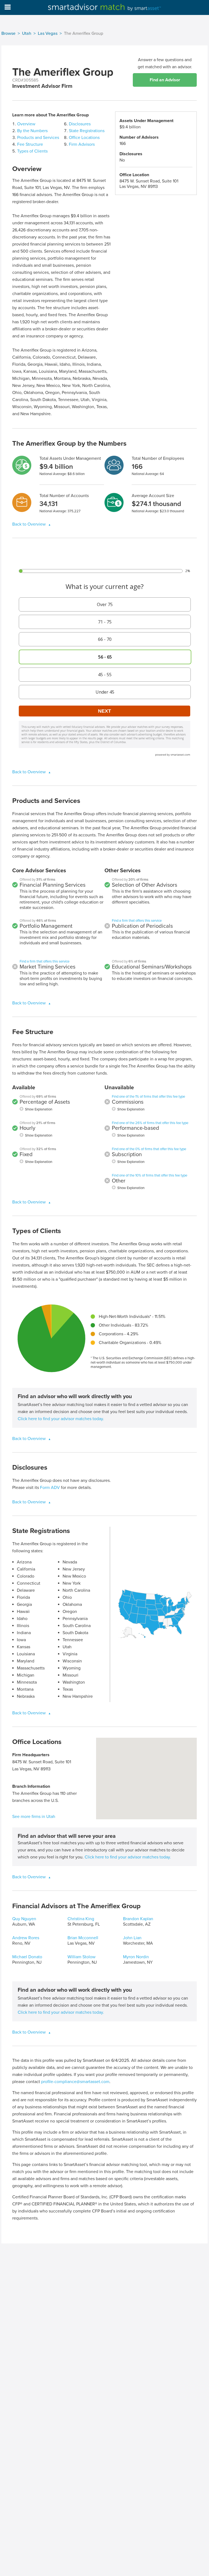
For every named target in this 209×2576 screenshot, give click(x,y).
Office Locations (84, 138)
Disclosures (80, 124)
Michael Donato (27, 1957)
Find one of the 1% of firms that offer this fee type (148, 1097)
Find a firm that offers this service (44, 961)
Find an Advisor (165, 80)
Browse (8, 33)
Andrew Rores (26, 1938)
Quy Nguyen (24, 1919)
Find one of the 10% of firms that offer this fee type (150, 1175)
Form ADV (50, 1488)
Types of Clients (32, 151)
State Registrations (87, 131)
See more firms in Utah (34, 1817)
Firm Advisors (82, 144)
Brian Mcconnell (83, 1938)
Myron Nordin (136, 1957)
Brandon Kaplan (138, 1919)
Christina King (81, 1919)
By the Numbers (32, 131)
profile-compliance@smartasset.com (75, 2082)
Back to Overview (30, 524)
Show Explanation (39, 1109)
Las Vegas (48, 33)
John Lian (132, 1938)
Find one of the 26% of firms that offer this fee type (150, 1123)
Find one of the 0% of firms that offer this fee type (149, 1149)
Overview (26, 124)
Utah (27, 33)
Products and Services (38, 138)
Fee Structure (30, 144)
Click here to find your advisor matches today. (61, 1419)
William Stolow (82, 1957)
